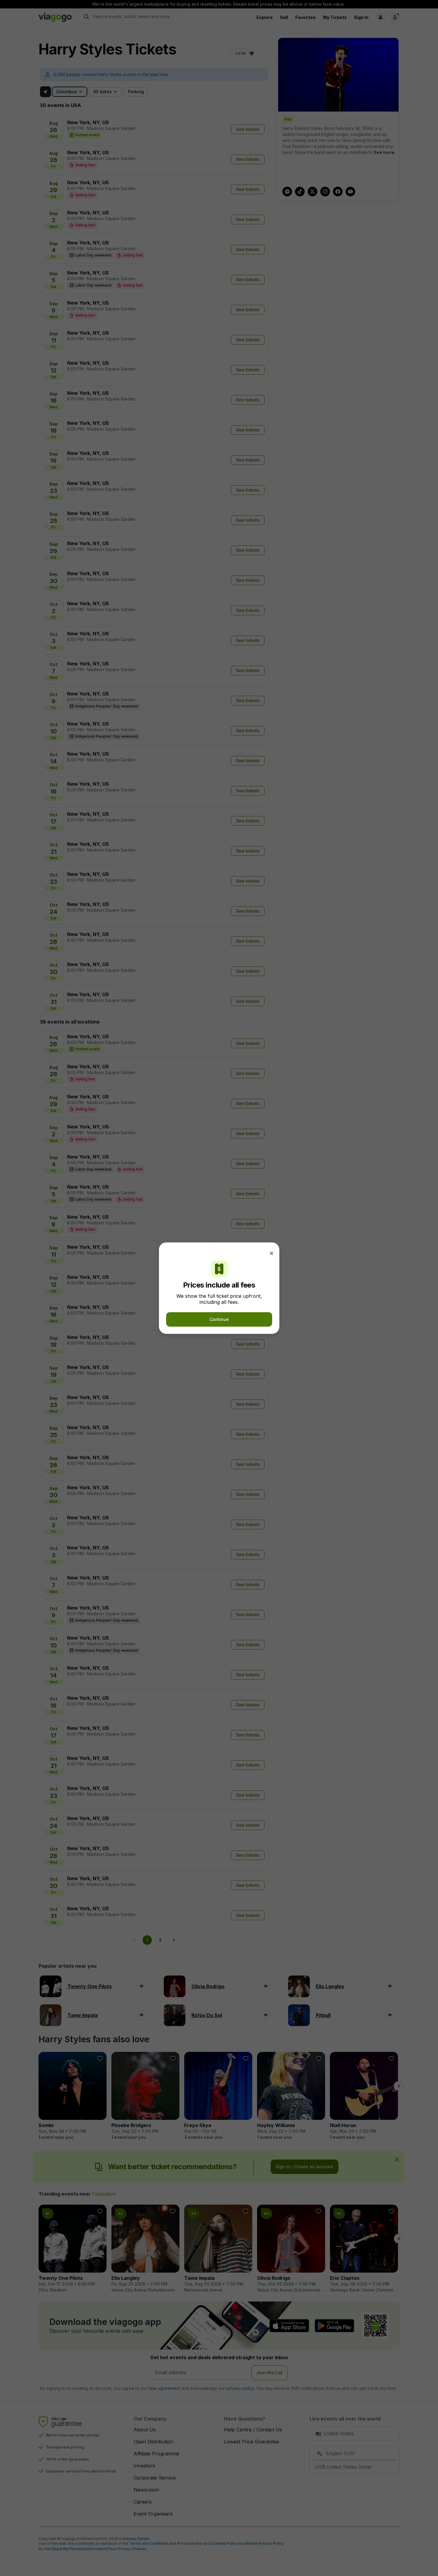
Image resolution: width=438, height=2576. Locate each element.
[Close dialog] (272, 1253)
